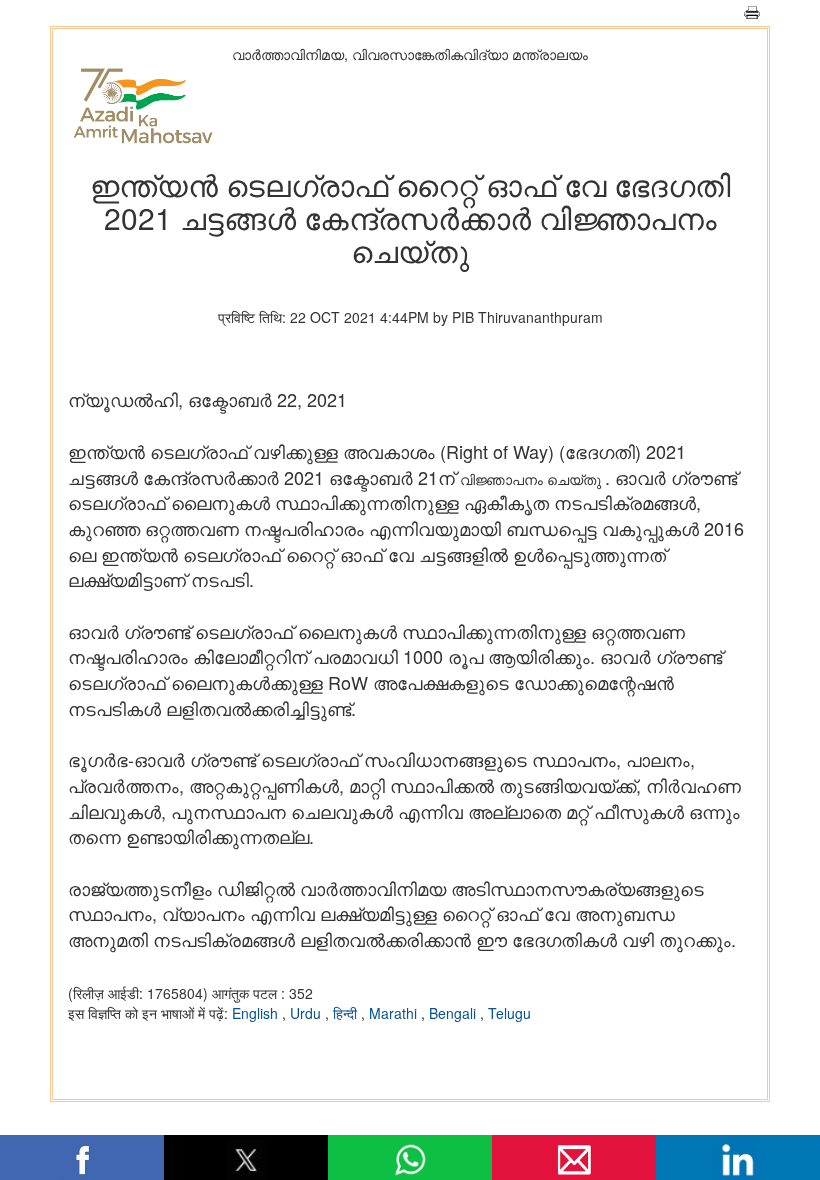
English (257, 1013)
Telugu (509, 1013)
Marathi (395, 1013)
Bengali (454, 1013)
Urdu (307, 1013)
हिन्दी (347, 1013)
